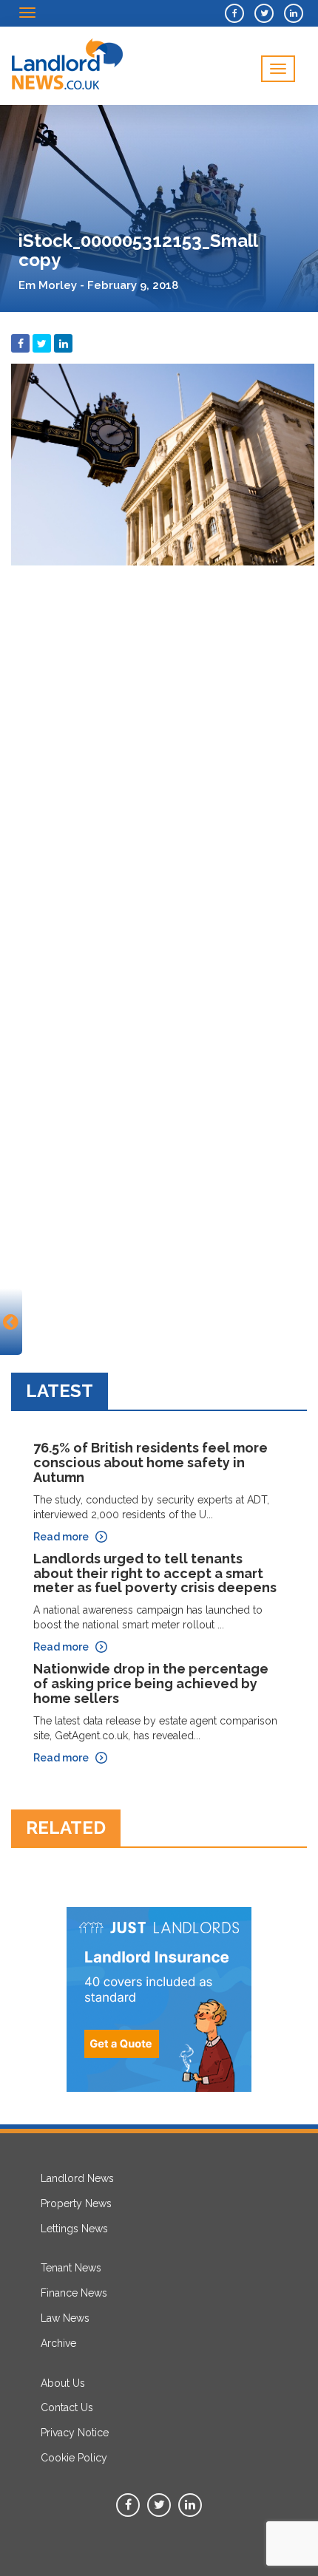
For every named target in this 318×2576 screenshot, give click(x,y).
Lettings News (74, 2229)
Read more (61, 1537)
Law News (65, 2318)
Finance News (74, 2293)
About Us (63, 2383)
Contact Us (67, 2407)
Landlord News (77, 2178)
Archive (58, 2343)
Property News (76, 2203)
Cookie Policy (74, 2458)
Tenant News (71, 2268)
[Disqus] (159, 758)
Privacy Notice (75, 2433)
